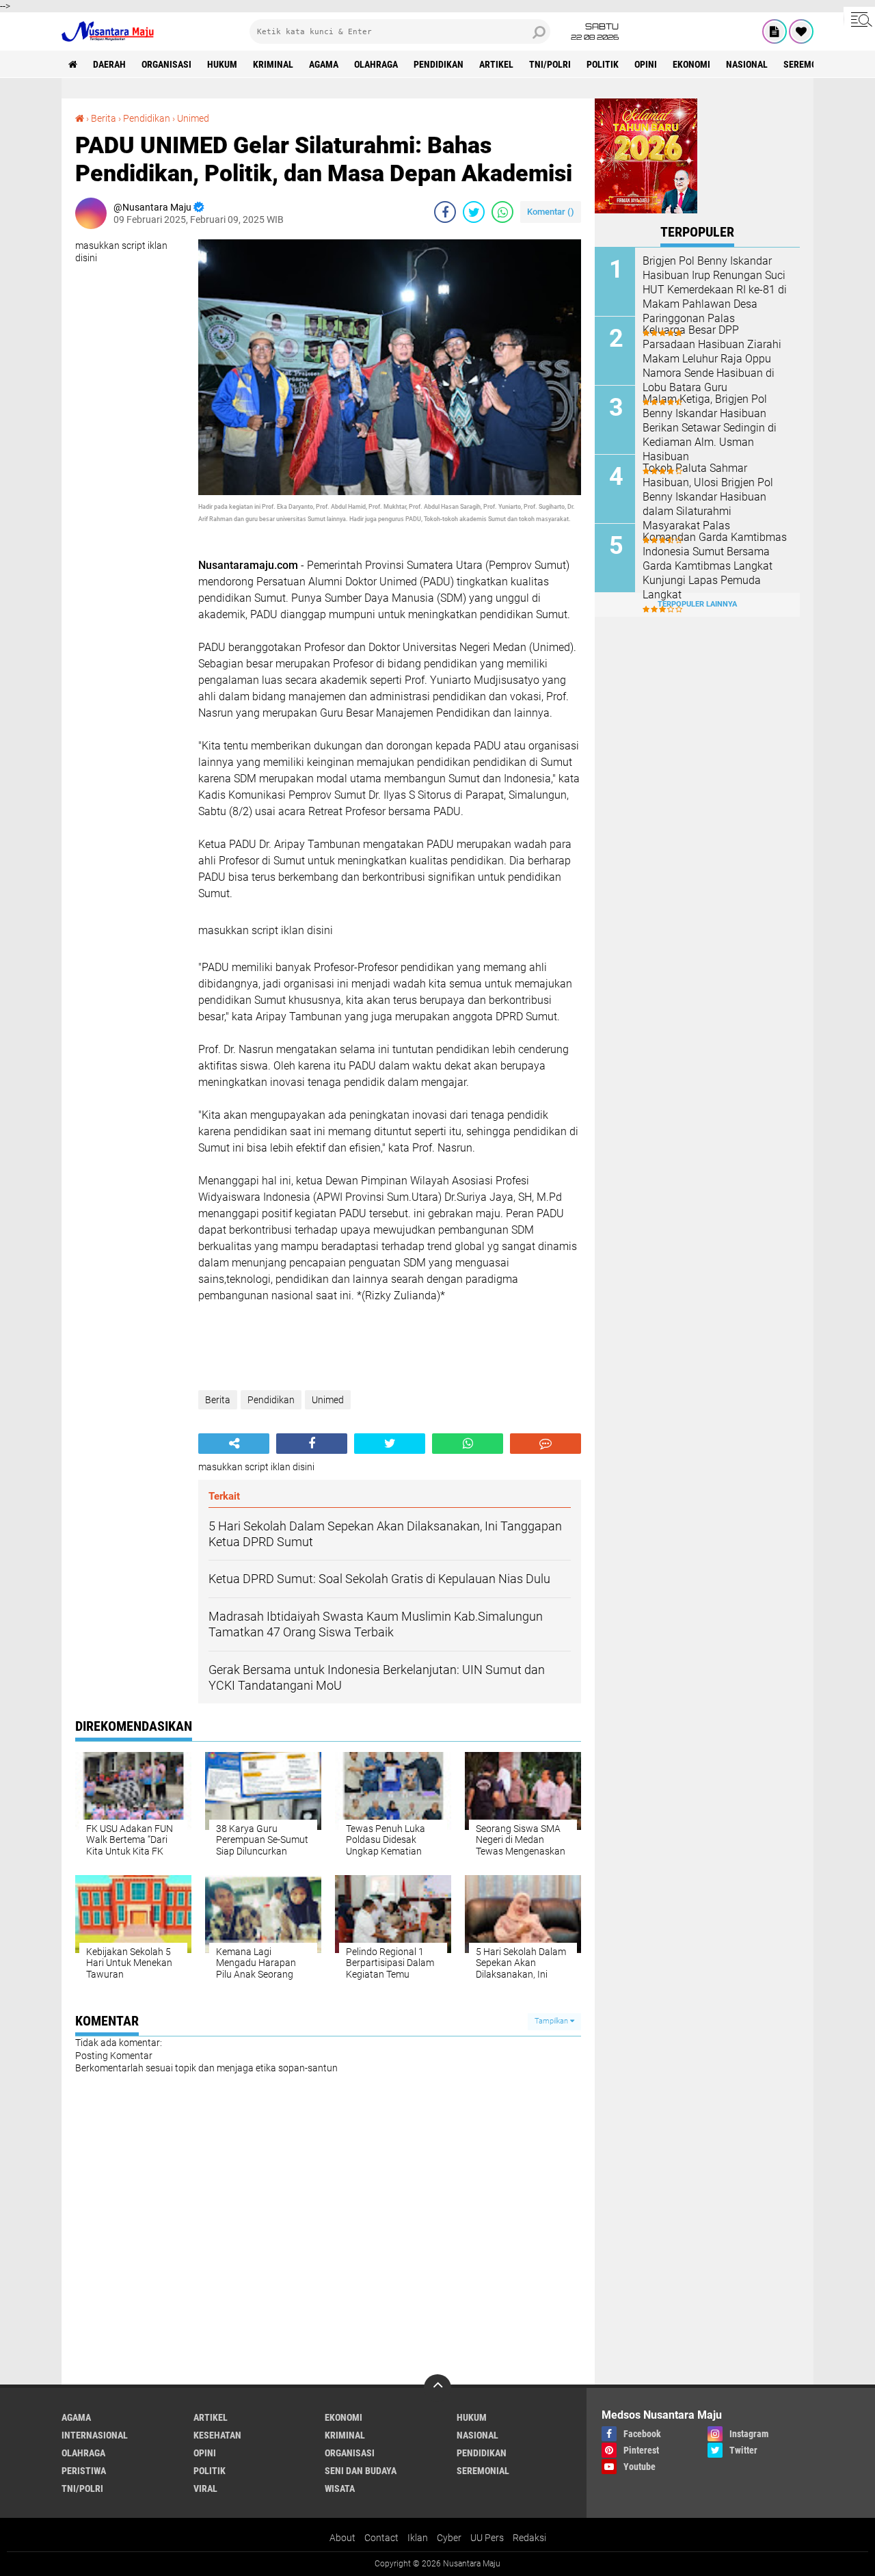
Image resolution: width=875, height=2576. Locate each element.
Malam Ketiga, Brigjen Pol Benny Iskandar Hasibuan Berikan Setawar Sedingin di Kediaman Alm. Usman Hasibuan (710, 427)
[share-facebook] (445, 212)
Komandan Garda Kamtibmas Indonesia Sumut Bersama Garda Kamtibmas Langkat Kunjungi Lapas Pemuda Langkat (715, 566)
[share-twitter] (474, 212)
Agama (324, 64)
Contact (381, 2538)
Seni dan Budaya (361, 2471)
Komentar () (551, 212)
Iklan (418, 2538)
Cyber (449, 2538)
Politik (603, 64)
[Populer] (801, 31)
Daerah (109, 64)
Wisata (340, 2488)
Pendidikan (439, 64)
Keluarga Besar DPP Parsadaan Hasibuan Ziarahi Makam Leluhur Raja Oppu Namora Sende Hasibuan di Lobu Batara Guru (712, 358)
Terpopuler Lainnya (697, 604)
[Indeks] (775, 31)
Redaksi (529, 2538)
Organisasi (166, 64)
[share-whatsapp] (502, 212)
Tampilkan (552, 2021)
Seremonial (810, 64)
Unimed (193, 118)
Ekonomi (691, 64)
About (342, 2538)
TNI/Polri (550, 64)
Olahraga (376, 64)
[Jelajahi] (859, 19)
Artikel (496, 64)
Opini (646, 64)
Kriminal (273, 64)
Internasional (95, 2435)
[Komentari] (546, 1444)
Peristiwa (84, 2471)
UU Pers (487, 2538)
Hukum (222, 64)
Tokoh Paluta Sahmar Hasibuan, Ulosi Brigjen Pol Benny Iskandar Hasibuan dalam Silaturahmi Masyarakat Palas (708, 496)
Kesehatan (217, 2435)
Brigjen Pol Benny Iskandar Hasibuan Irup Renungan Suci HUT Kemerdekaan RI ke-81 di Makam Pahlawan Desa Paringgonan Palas (715, 289)
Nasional (747, 64)
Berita (104, 118)
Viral (205, 2488)
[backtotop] (437, 2388)
